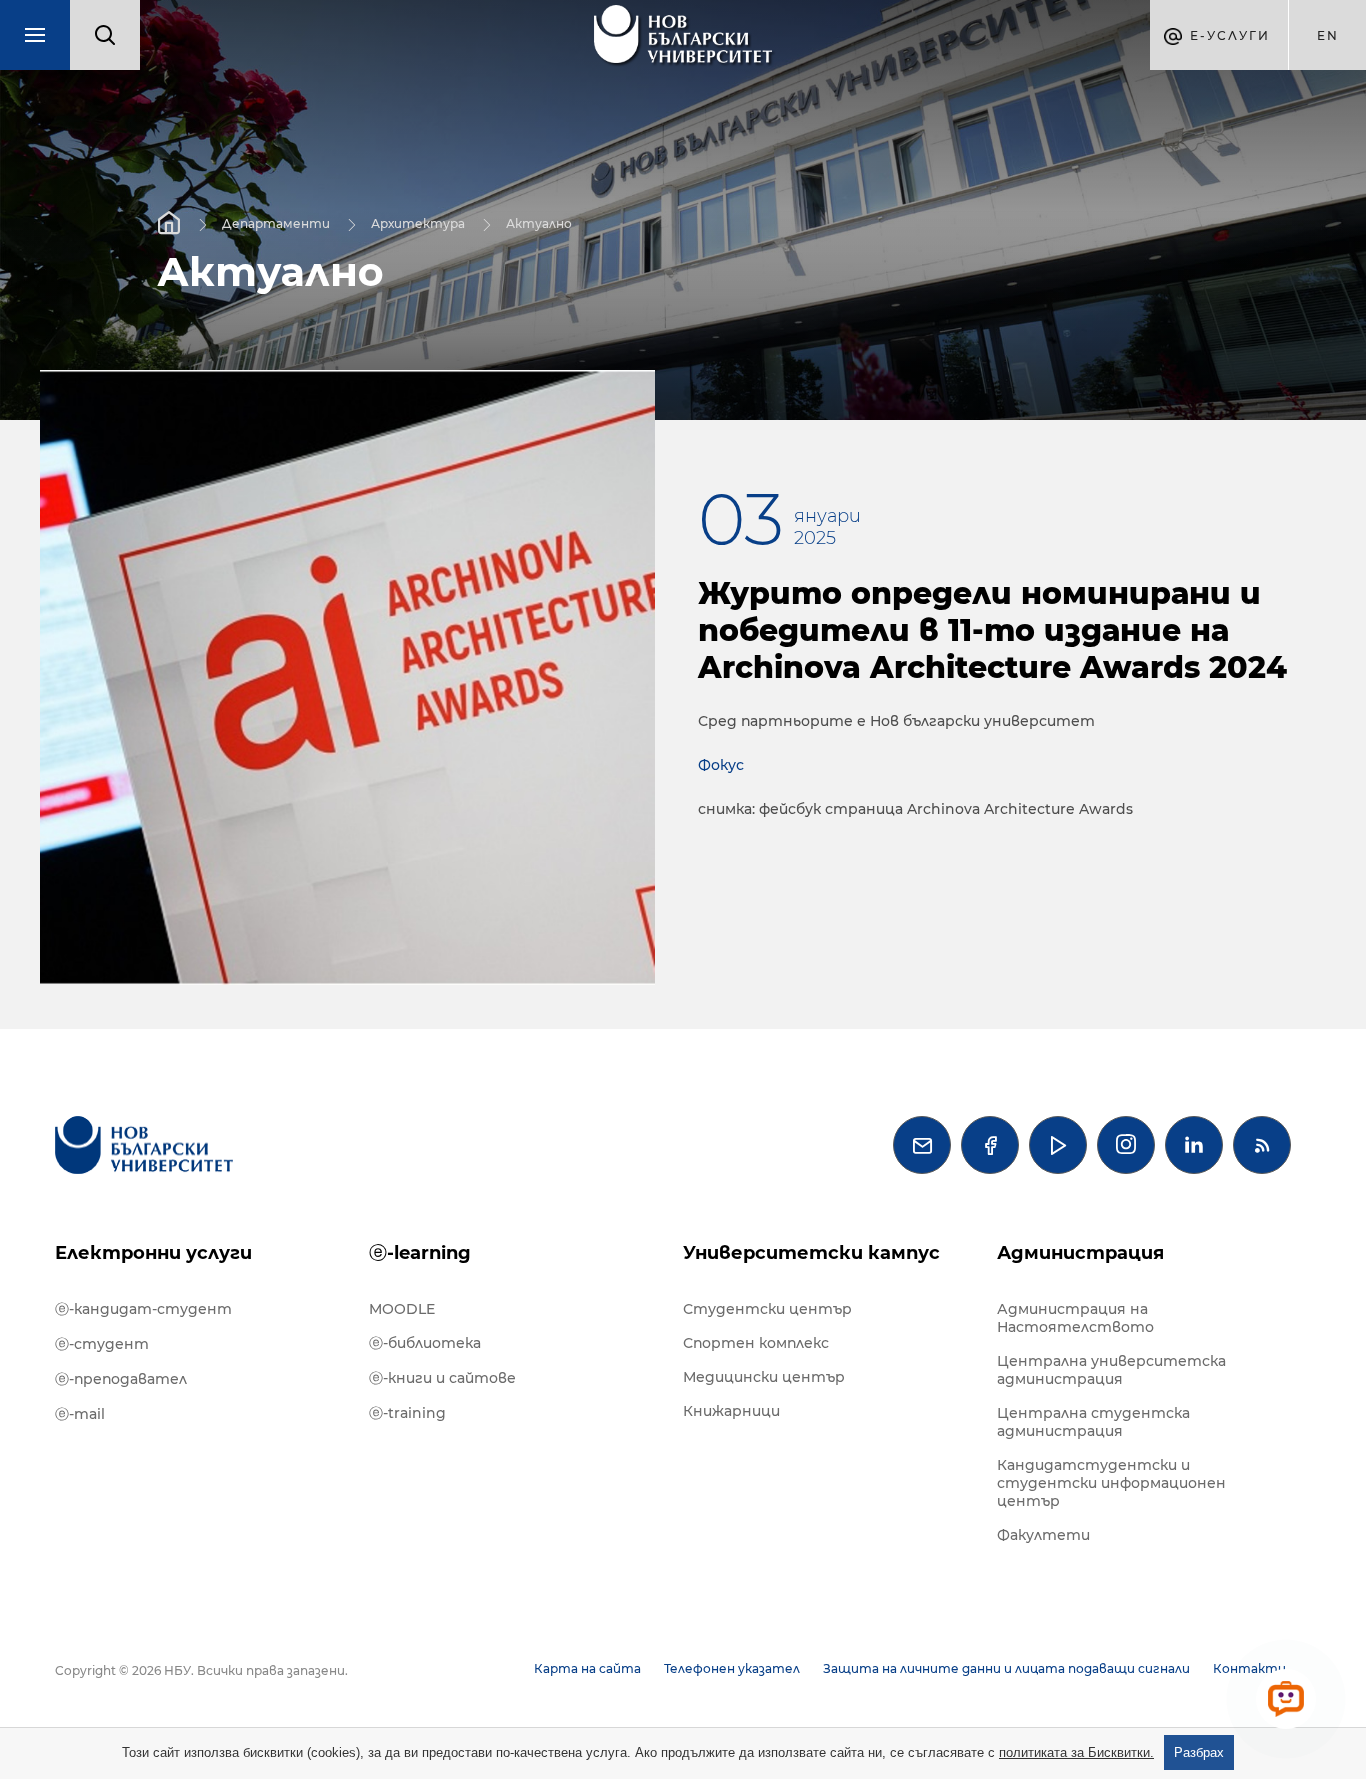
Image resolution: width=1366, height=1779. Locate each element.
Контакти (1249, 1668)
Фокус (721, 765)
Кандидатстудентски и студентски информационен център (1111, 1483)
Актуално (539, 222)
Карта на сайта (587, 1668)
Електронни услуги (153, 1253)
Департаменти (276, 222)
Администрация (1080, 1253)
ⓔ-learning (420, 1253)
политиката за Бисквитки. (1076, 1752)
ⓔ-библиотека (425, 1343)
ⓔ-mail (80, 1414)
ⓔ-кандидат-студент (143, 1309)
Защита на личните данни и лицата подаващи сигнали (1006, 1668)
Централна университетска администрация (1111, 1370)
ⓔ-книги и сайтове (442, 1378)
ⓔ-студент (102, 1344)
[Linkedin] (1194, 1145)
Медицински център (764, 1377)
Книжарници (731, 1411)
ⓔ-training (407, 1413)
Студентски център (767, 1309)
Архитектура (418, 222)
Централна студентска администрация (1093, 1422)
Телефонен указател (732, 1668)
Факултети (1043, 1535)
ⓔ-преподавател (121, 1379)
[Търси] (105, 35)
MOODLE (402, 1309)
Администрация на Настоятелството (1075, 1318)
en (1328, 35)
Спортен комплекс (756, 1343)
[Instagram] (1126, 1145)
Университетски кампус (811, 1253)
